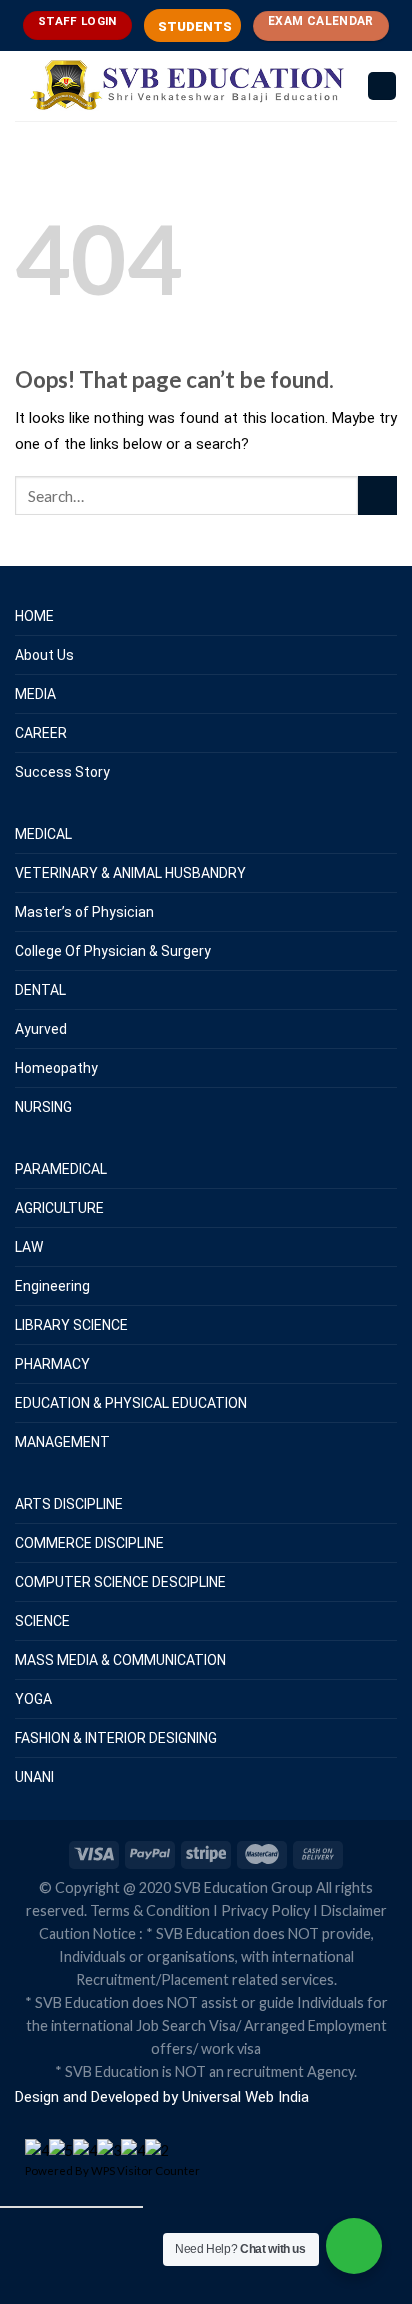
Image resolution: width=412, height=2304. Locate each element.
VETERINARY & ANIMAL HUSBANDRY (130, 873)
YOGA (33, 1699)
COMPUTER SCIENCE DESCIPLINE (120, 1582)
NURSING (43, 1107)
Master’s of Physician (84, 912)
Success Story (62, 772)
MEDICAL (43, 834)
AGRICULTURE (59, 1208)
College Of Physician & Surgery (113, 951)
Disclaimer (354, 1910)
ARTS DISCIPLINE (69, 1504)
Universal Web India (243, 2097)
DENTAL (40, 990)
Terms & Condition (150, 1910)
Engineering (52, 1286)
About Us (44, 655)
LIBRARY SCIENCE (71, 1325)
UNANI (34, 1777)
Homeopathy (56, 1068)
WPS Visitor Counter (145, 2170)
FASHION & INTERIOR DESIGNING (116, 1738)
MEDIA (35, 694)
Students (195, 26)
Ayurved (41, 1029)
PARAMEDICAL (61, 1169)
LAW (29, 1247)
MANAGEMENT (62, 1442)
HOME (34, 616)
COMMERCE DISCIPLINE (89, 1543)
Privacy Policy (265, 1910)
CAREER (41, 733)
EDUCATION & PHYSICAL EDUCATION (131, 1403)
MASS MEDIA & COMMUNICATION (120, 1660)
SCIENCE (42, 1621)
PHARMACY (52, 1364)
